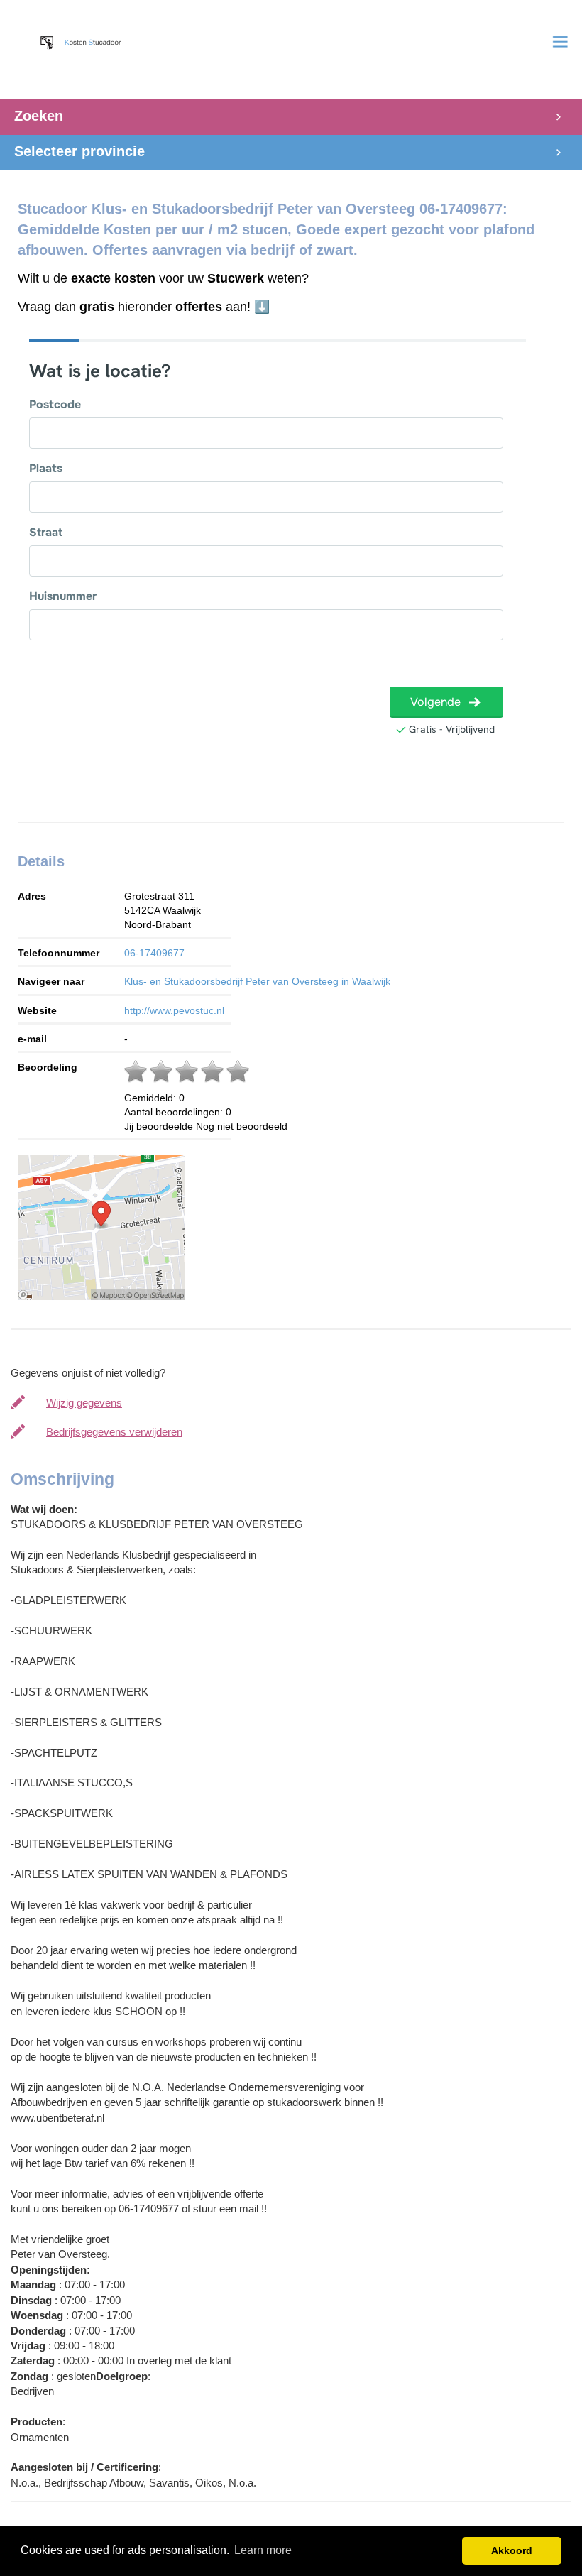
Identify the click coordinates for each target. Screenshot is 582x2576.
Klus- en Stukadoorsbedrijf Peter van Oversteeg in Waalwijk (257, 981)
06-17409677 (154, 953)
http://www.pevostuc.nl (174, 1010)
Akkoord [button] (512, 2550)
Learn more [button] (263, 2550)
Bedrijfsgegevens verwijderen (114, 1432)
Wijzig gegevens (84, 1403)
